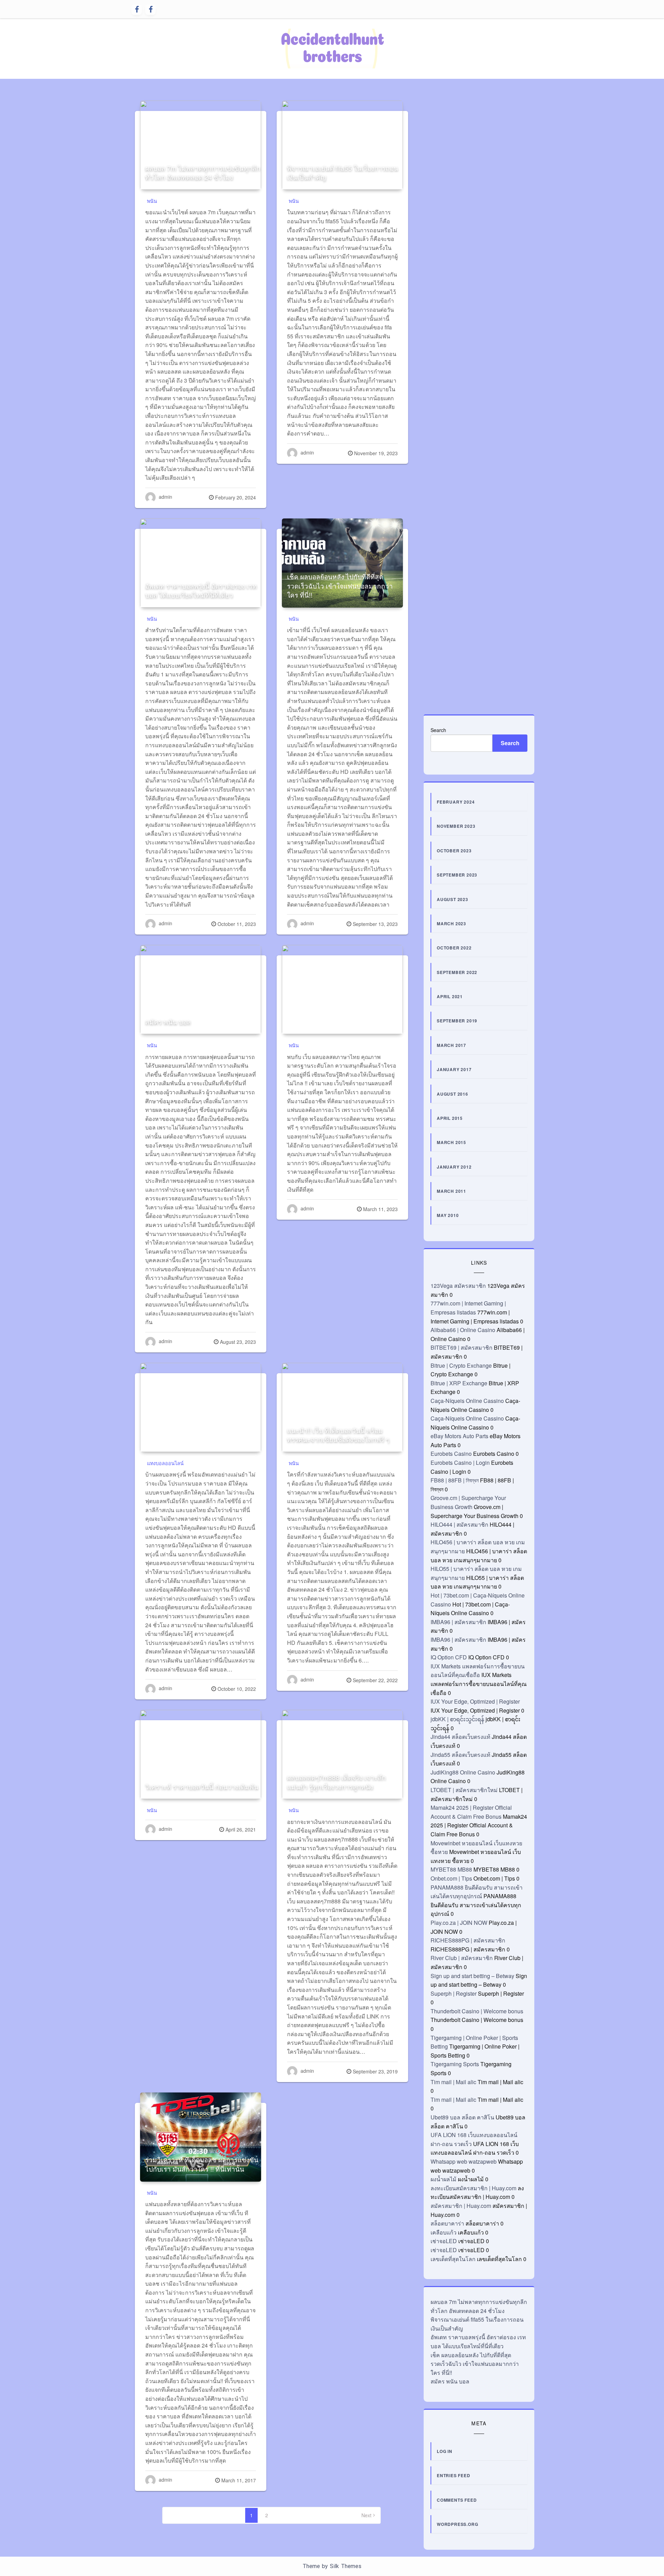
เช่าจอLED (444, 2241)
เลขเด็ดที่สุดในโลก (453, 2259)
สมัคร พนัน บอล (168, 1022)
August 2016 (453, 1094)
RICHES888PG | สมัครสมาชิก (468, 1940)
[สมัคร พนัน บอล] (201, 990)
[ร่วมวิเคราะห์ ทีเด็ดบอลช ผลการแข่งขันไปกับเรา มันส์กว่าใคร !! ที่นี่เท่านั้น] (201, 2137)
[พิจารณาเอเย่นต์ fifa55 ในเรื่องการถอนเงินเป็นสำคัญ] (342, 145)
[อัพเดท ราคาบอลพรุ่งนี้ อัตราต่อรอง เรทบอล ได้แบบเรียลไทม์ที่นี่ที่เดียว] (201, 563)
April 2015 (450, 1118)
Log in (445, 2451)
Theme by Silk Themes (332, 2566)
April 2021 (450, 996)
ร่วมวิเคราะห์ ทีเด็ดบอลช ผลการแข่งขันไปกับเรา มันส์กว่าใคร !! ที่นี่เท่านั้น (202, 2164)
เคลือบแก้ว (444, 2232)
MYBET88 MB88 (451, 1869)
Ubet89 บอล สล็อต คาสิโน (462, 2117)
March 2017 (451, 1045)
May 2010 (448, 1215)
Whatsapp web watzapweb (464, 2161)
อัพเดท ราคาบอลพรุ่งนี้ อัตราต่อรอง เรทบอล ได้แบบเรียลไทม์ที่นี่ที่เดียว (201, 590)
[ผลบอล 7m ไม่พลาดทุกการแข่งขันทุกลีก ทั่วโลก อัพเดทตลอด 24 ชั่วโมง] (201, 145)
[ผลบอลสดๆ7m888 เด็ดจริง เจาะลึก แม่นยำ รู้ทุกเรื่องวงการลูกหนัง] (342, 1754)
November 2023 (456, 826)
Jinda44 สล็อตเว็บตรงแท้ (460, 1737)
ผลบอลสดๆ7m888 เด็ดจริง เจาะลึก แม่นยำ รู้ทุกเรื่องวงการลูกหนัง (336, 1782)
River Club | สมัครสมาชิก (462, 1958)
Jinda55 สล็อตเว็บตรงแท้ (460, 1755)
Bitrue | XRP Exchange (459, 1383)
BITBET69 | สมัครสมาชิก (462, 1347)
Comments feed (457, 2500)
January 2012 (454, 1167)
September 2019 (457, 1021)
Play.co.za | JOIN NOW (459, 1923)
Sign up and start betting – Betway (472, 1976)
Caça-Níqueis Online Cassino (467, 1401)
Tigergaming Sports (455, 2064)
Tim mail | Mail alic (453, 2082)
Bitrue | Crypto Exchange (461, 1365)
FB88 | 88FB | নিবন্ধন (455, 1480)
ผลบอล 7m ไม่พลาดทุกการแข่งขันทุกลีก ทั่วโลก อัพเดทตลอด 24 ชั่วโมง (203, 172)
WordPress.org (457, 2524)
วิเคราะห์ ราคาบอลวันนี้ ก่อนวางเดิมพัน (202, 1786)
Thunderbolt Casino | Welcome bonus (477, 2011)
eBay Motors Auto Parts (459, 1436)
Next (366, 2515)
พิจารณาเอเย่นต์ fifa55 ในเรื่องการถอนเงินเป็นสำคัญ (343, 172)
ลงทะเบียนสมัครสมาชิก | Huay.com (473, 2188)
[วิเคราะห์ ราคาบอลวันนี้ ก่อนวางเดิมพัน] (201, 1754)
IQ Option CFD (449, 1657)
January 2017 (454, 1069)
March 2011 (451, 1191)
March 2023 (451, 924)
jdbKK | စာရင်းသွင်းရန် (457, 1719)
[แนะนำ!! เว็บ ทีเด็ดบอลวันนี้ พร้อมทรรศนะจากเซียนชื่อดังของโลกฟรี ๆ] (342, 1407)
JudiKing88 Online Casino (463, 1772)
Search (438, 730)
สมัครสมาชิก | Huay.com (461, 2206)
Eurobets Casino (451, 1454)
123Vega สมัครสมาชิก (458, 1286)
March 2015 (451, 1142)
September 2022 (457, 972)
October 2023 (454, 851)
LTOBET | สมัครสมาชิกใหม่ (464, 1790)
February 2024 (456, 802)
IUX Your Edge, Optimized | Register (475, 1701)
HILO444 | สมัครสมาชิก (459, 1524)
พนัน (152, 201)
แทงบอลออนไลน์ (165, 1463)
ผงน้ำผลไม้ (444, 2179)
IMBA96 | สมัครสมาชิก (458, 1622)
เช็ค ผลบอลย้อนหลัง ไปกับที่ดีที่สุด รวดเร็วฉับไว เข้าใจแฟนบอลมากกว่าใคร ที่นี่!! (340, 586)
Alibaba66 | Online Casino (463, 1330)
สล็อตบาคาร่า (447, 2223)
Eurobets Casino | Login (460, 1463)
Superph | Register (454, 1993)
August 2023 (453, 899)
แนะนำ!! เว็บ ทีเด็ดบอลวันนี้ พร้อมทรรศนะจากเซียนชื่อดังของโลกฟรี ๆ (338, 1435)
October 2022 (454, 948)
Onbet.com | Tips (451, 1878)
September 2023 (457, 875)
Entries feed (454, 2475)
